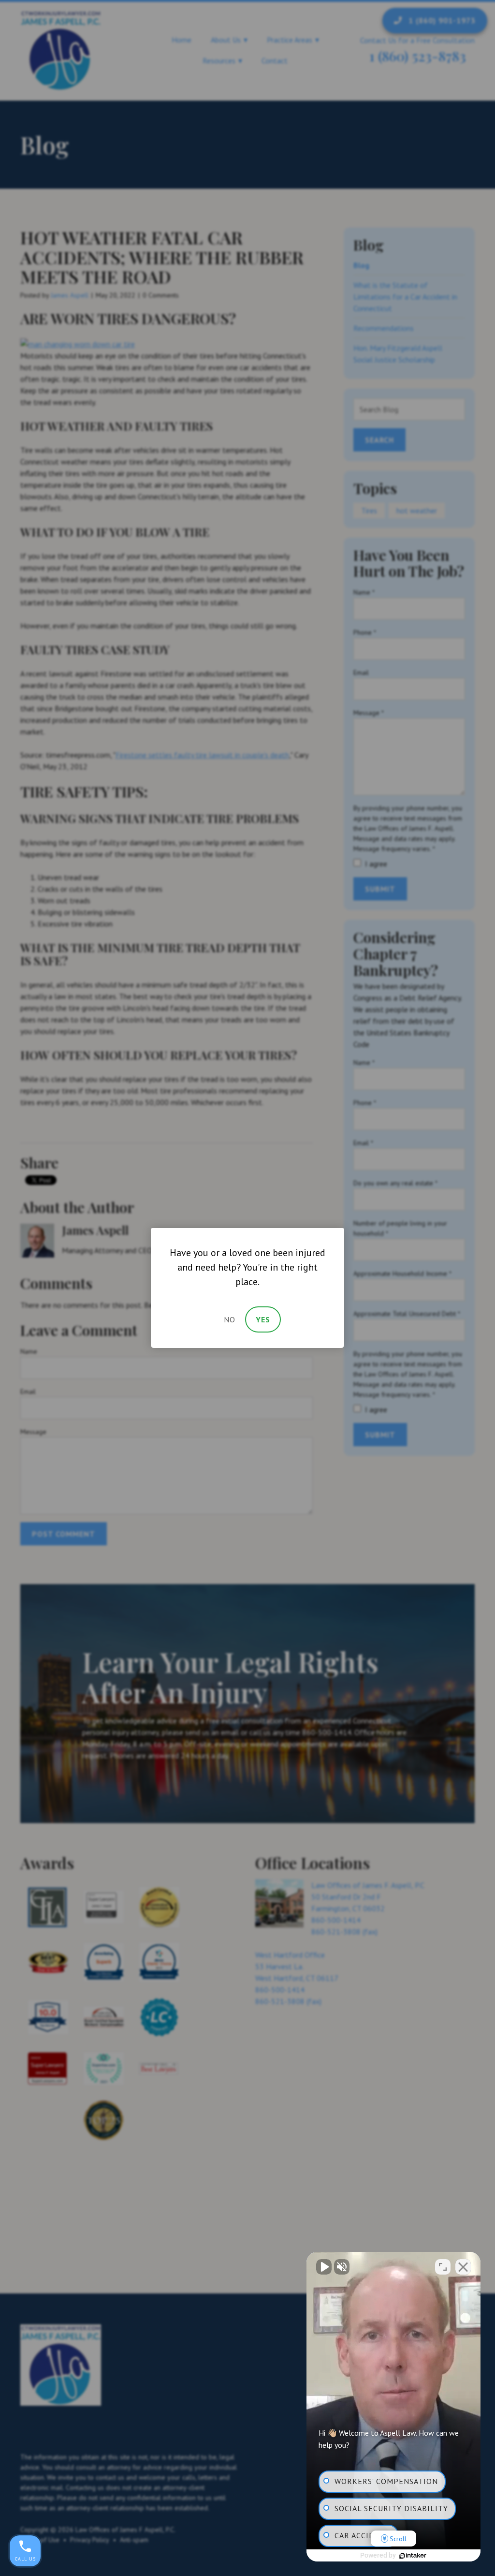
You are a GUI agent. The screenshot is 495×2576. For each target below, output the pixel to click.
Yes (263, 1319)
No (230, 1319)
